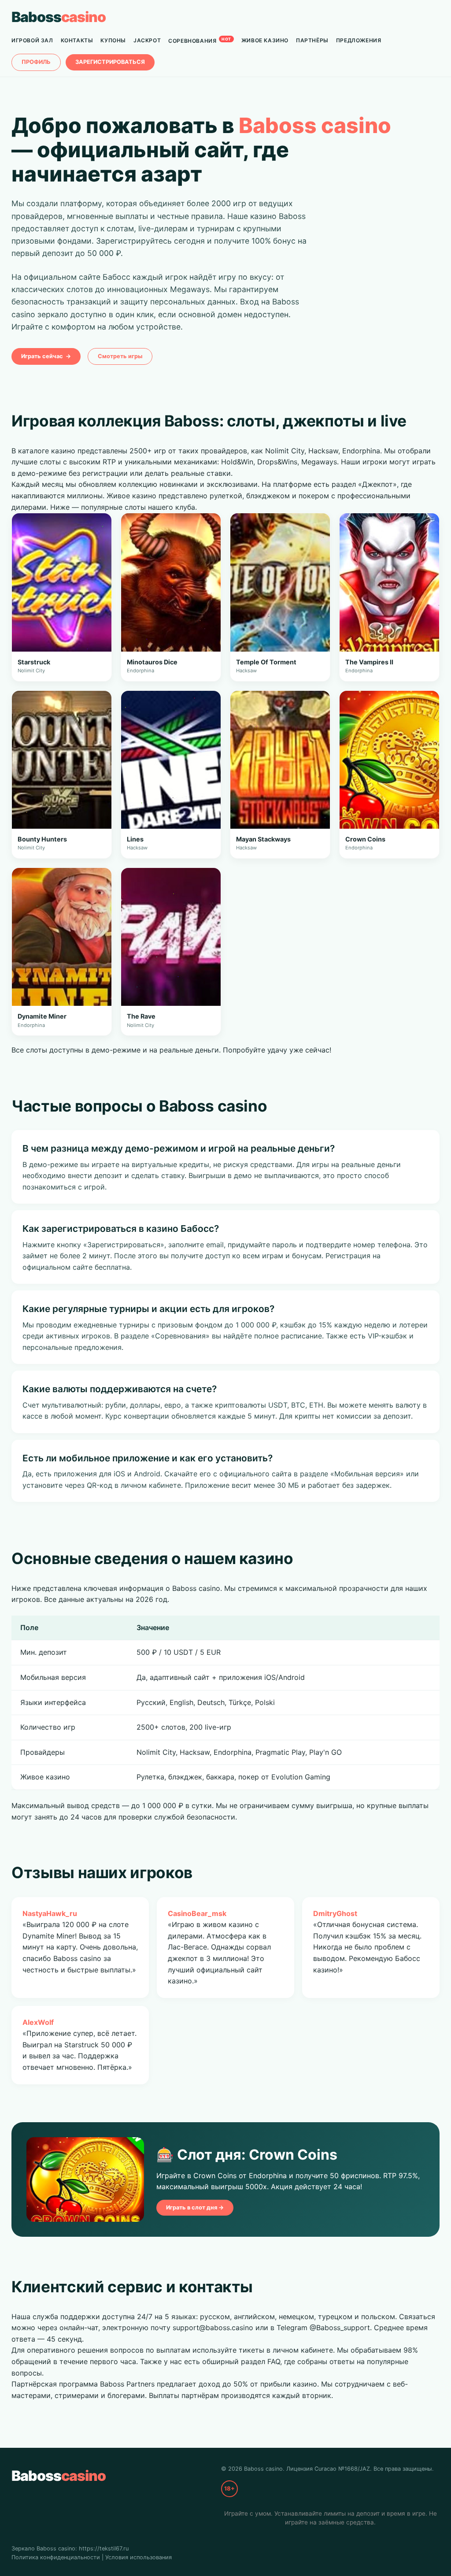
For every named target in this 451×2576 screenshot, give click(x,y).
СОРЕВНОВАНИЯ (200, 40)
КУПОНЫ (113, 40)
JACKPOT (147, 40)
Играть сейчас (46, 356)
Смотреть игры (120, 356)
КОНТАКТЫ (77, 40)
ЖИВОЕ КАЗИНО (265, 40)
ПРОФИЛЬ (36, 62)
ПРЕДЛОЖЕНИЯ (359, 40)
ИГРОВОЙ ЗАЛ (32, 40)
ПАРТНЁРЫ (312, 40)
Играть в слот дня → (195, 2207)
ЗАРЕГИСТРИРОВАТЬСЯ (110, 62)
